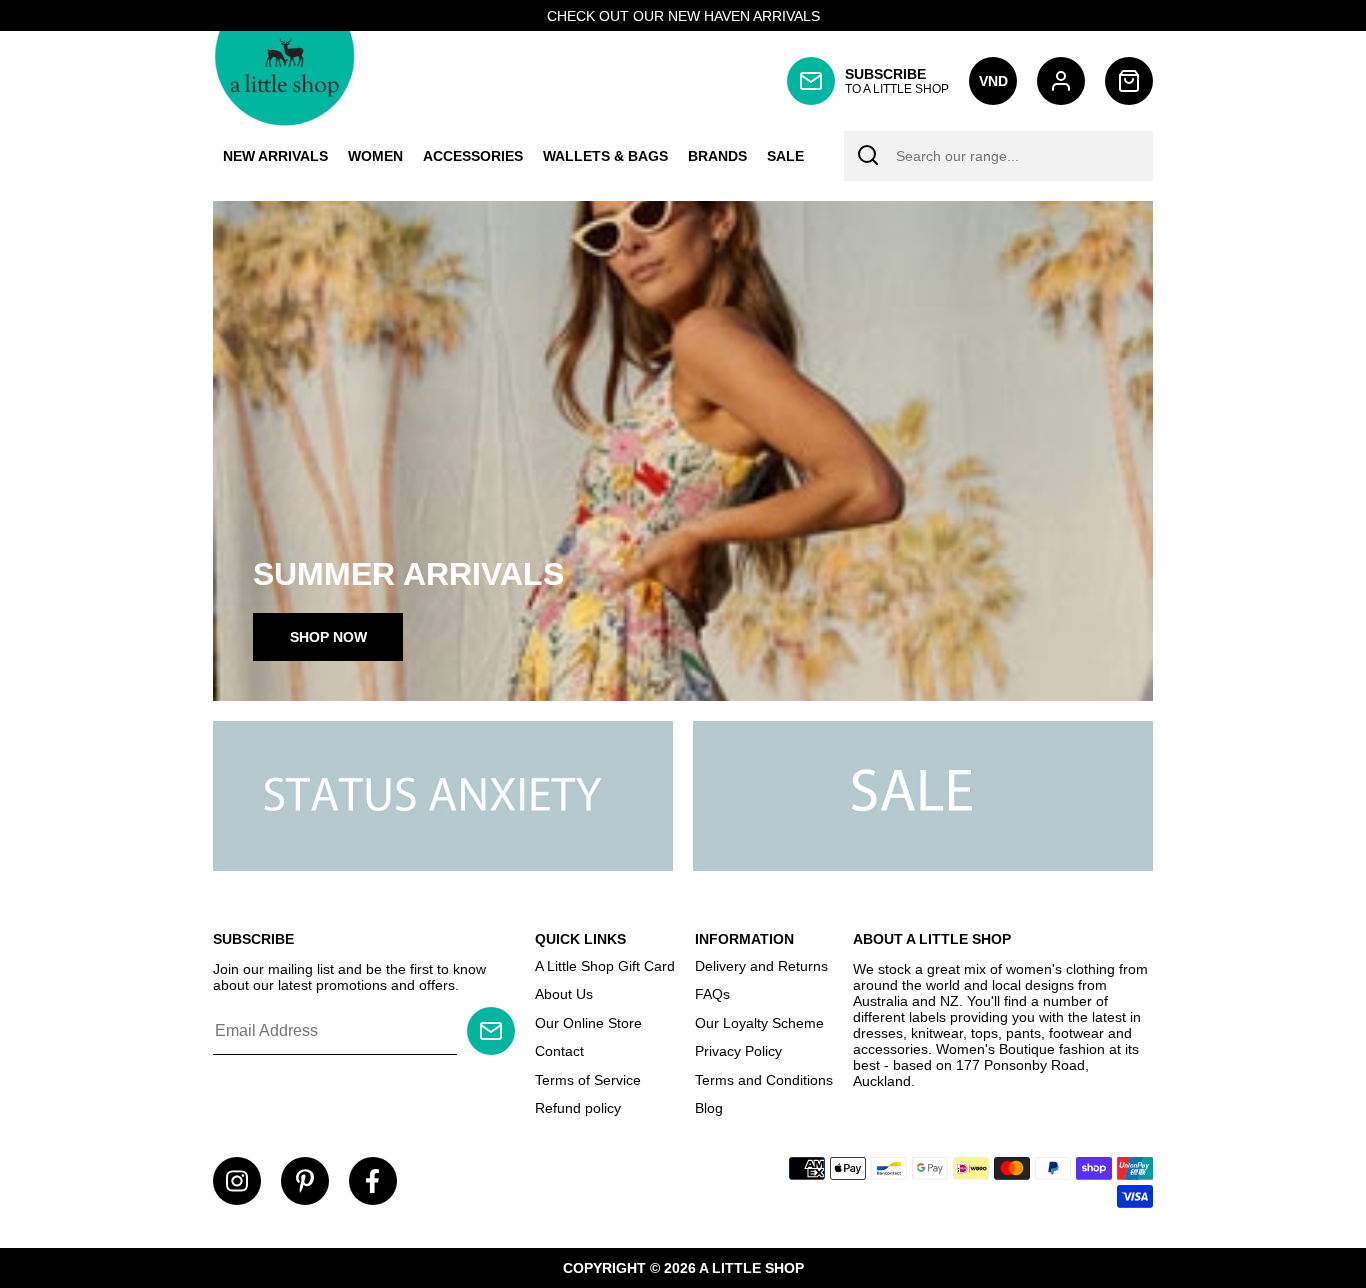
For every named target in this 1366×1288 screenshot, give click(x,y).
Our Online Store (588, 1023)
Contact (559, 1051)
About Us (564, 994)
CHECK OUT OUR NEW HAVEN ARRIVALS (683, 16)
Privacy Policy (738, 1051)
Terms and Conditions (764, 1080)
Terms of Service (588, 1080)
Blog (709, 1108)
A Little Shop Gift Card (605, 966)
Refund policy (578, 1108)
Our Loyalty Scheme (759, 1023)
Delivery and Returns (761, 966)
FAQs (712, 994)
